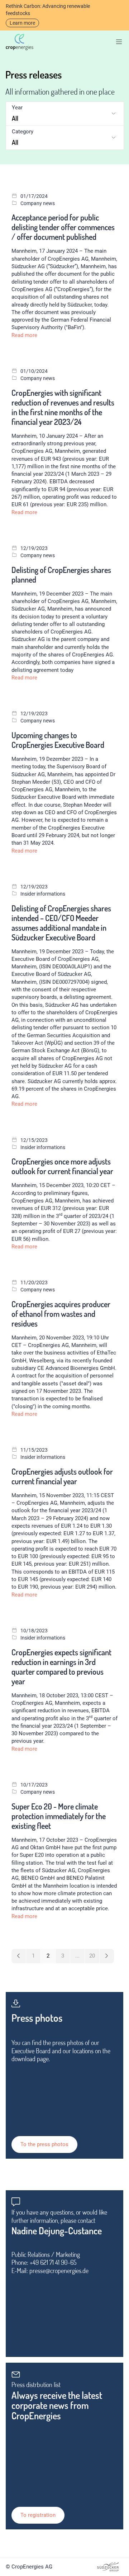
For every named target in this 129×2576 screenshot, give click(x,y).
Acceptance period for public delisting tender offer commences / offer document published (63, 227)
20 (92, 1956)
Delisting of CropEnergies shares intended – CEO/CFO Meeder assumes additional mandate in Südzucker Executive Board (61, 923)
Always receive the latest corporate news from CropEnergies (57, 2406)
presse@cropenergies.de (59, 2271)
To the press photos (44, 2144)
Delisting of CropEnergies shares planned (61, 575)
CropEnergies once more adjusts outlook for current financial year (62, 1166)
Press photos (37, 2018)
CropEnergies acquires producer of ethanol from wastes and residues (61, 1314)
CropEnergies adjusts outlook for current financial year (62, 1476)
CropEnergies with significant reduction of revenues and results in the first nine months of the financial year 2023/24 (63, 407)
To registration (38, 2515)
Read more (24, 335)
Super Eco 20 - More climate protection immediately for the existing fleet (59, 1816)
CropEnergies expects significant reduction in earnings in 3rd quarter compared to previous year (61, 1667)
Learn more (22, 23)
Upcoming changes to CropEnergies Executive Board (58, 740)
